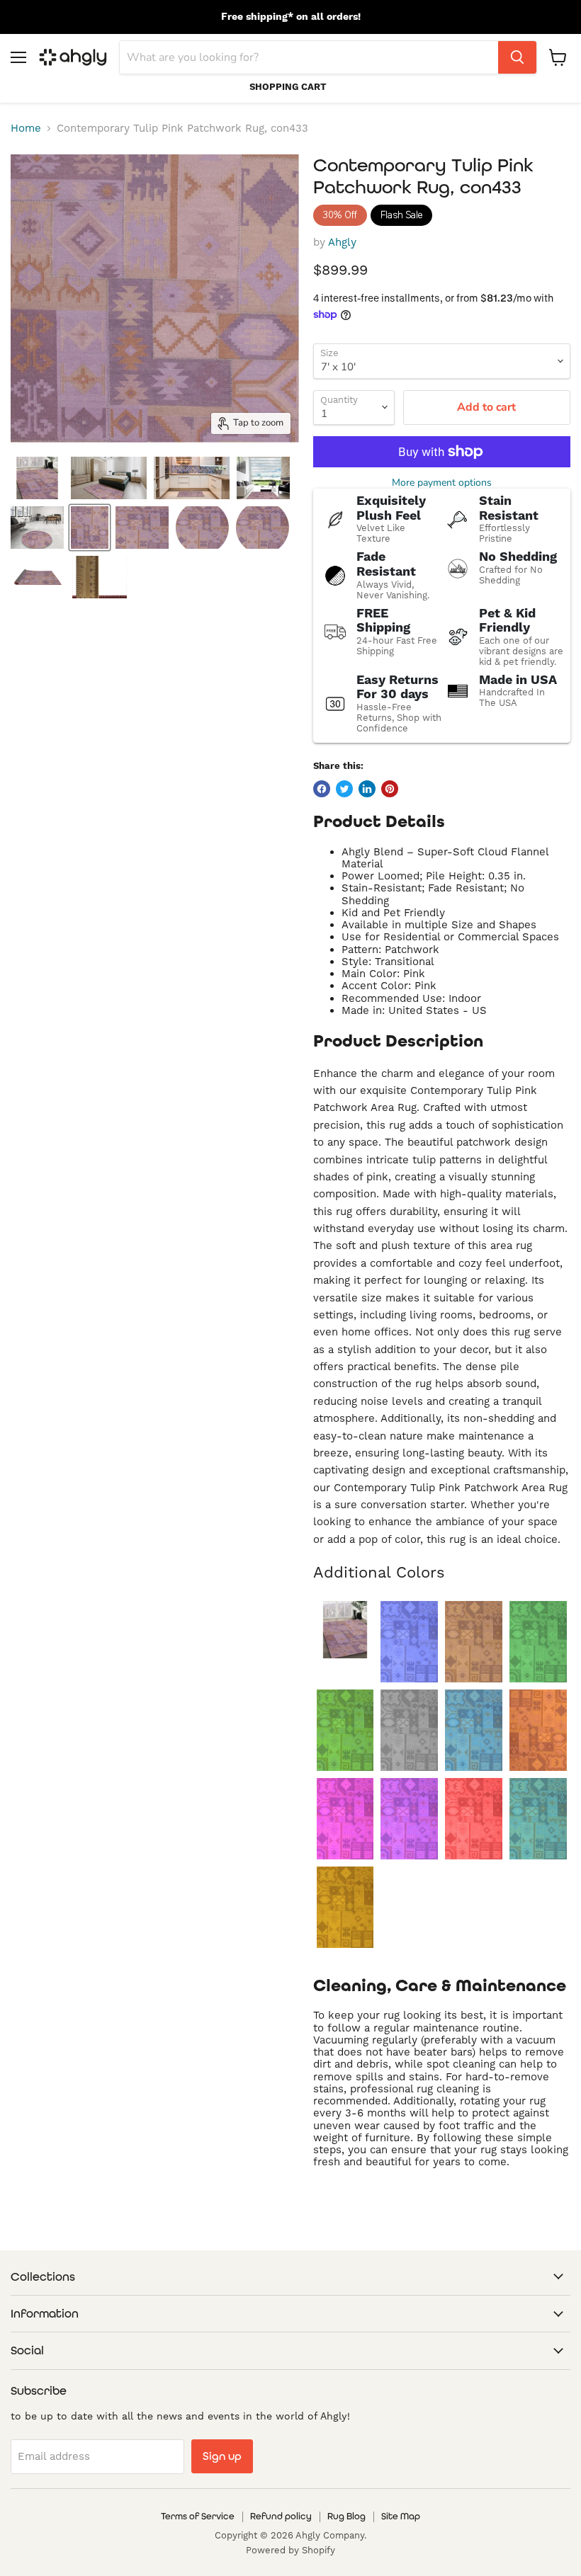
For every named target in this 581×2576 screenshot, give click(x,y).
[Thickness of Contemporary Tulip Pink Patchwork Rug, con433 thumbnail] (38, 577)
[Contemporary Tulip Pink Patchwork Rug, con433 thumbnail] (90, 528)
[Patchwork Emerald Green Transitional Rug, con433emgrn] (538, 1642)
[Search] (517, 57)
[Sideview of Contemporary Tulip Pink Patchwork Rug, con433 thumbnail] (263, 528)
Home (26, 129)
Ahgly (342, 243)
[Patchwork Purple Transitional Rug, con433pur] (409, 1819)
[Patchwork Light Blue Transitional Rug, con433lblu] (474, 1730)
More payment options (442, 483)
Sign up (222, 2456)
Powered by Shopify (290, 2551)
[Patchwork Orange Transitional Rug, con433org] (538, 1730)
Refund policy (281, 2516)
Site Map (401, 2516)
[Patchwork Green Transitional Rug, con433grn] (345, 1730)
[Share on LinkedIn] (367, 789)
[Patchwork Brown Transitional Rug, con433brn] (474, 1642)
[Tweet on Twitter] (344, 789)
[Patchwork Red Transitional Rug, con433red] (474, 1819)
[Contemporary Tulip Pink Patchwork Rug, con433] (345, 1630)
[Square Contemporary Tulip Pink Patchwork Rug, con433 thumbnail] (142, 528)
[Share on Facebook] (322, 789)
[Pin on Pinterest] (390, 789)
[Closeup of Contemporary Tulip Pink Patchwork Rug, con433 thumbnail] (100, 577)
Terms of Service (198, 2516)
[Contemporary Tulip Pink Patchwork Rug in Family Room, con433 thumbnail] (37, 478)
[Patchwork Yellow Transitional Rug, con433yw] (345, 1907)
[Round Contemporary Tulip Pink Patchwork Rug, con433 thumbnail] (202, 528)
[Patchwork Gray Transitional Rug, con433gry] (409, 1730)
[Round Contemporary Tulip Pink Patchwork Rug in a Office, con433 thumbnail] (37, 528)
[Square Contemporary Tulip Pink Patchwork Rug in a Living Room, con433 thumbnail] (263, 478)
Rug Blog (346, 2516)
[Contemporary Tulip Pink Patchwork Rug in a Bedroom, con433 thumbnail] (109, 478)
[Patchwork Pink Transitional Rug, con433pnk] (345, 1819)
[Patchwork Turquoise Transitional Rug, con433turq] (538, 1819)
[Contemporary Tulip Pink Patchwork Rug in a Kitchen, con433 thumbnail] (192, 478)
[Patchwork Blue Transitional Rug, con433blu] (409, 1642)
